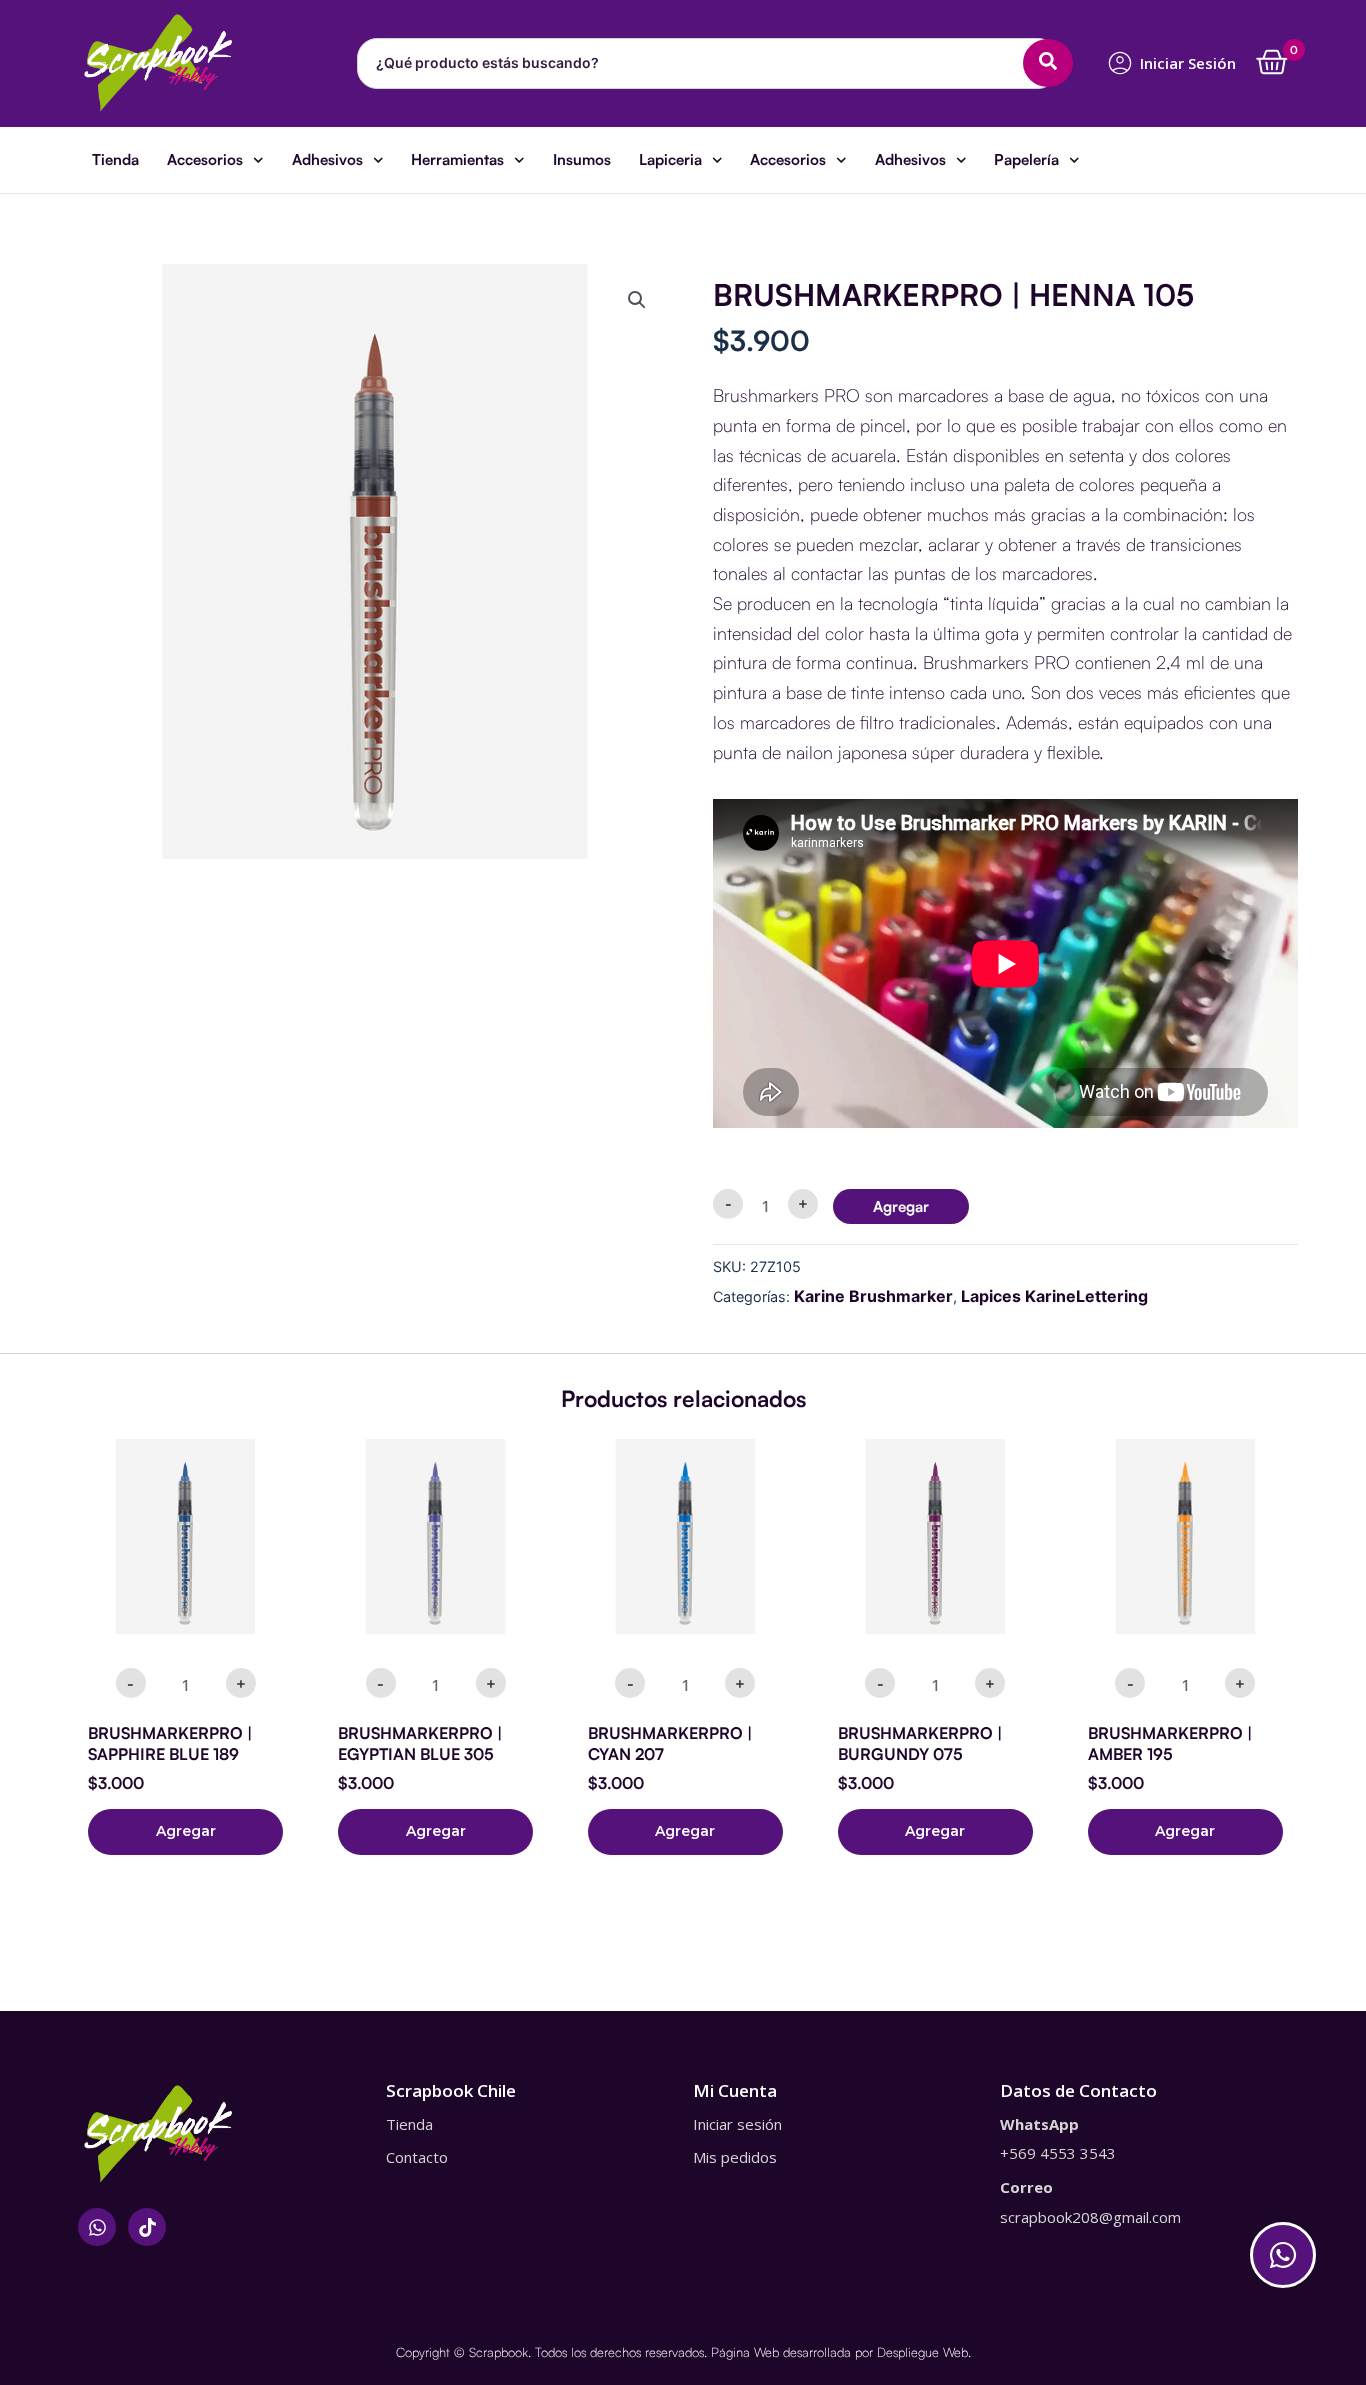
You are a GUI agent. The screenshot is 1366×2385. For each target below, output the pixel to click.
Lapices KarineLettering (1054, 1296)
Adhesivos (327, 159)
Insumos (582, 159)
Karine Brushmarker (873, 1296)
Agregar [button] (186, 1831)
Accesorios (205, 159)
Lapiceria (670, 159)
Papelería (1026, 159)
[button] (637, 300)
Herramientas (457, 159)
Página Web (745, 2352)
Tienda (115, 159)
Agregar (901, 1206)
